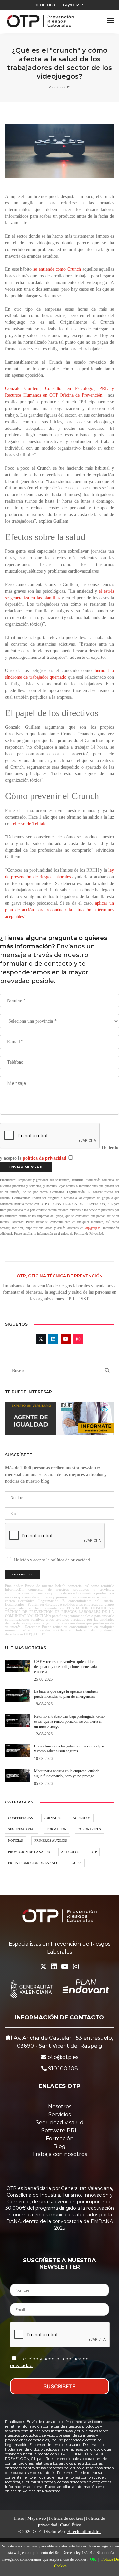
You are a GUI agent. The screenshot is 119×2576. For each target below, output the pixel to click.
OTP (94, 1852)
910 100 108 (45, 5)
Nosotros (60, 2107)
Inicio (19, 2518)
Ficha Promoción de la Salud (34, 1863)
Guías (77, 1863)
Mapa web (37, 2518)
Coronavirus (89, 1829)
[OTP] (40, 21)
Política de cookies (66, 2518)
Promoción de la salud (29, 1852)
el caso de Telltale (30, 824)
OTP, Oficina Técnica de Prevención (60, 1276)
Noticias (16, 1840)
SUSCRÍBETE (59, 2386)
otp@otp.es (72, 5)
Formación (57, 1829)
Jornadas (53, 1818)
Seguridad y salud (60, 2122)
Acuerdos (82, 1818)
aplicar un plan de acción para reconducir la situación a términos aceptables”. (59, 910)
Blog (59, 2146)
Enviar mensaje (26, 1167)
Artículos (70, 1852)
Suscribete (22, 1574)
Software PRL (59, 2130)
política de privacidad (45, 1158)
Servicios (59, 2115)
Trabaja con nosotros (59, 2154)
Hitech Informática (84, 2531)
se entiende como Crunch (57, 269)
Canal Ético (71, 2525)
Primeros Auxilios (51, 1840)
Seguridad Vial (22, 1829)
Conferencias (20, 1818)
